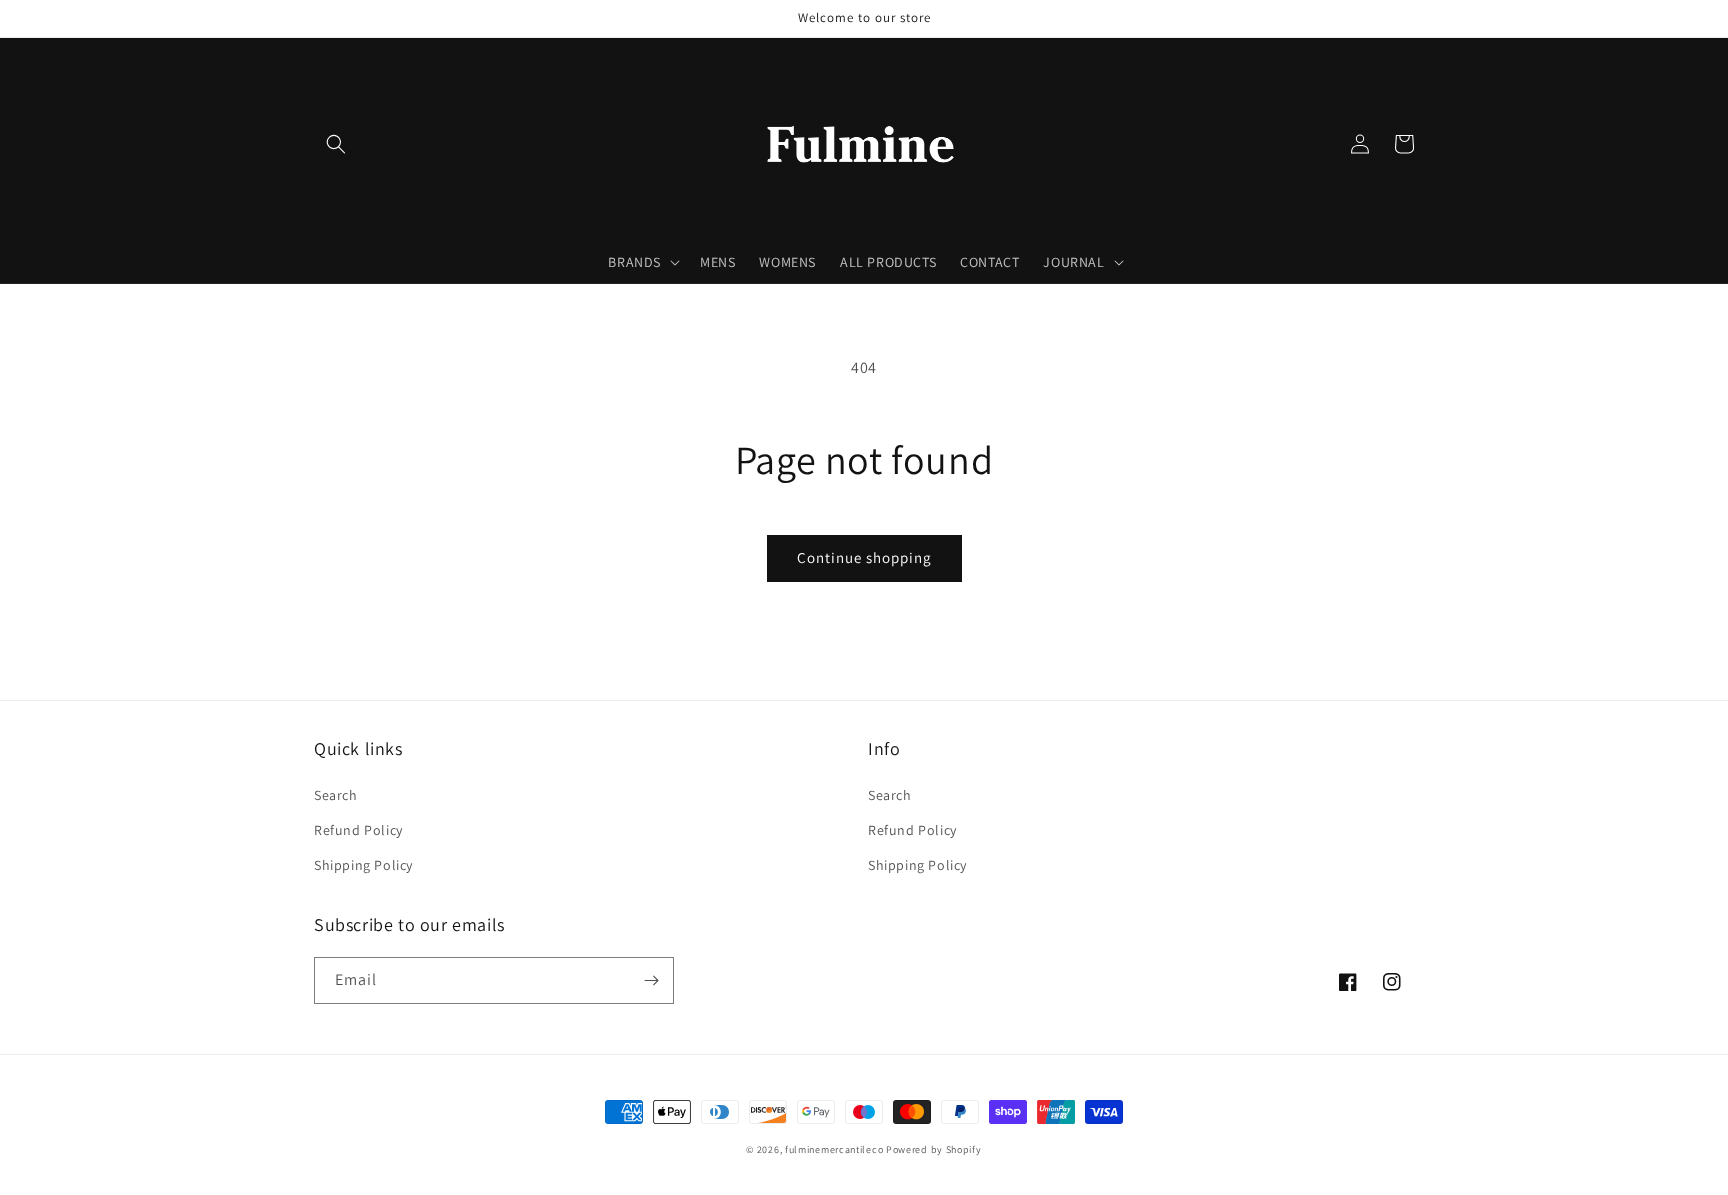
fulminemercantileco (834, 1149)
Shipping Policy (363, 865)
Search (336, 795)
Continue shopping (864, 557)
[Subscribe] (651, 980)
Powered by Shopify (934, 1149)
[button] (336, 144)
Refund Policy (358, 830)
